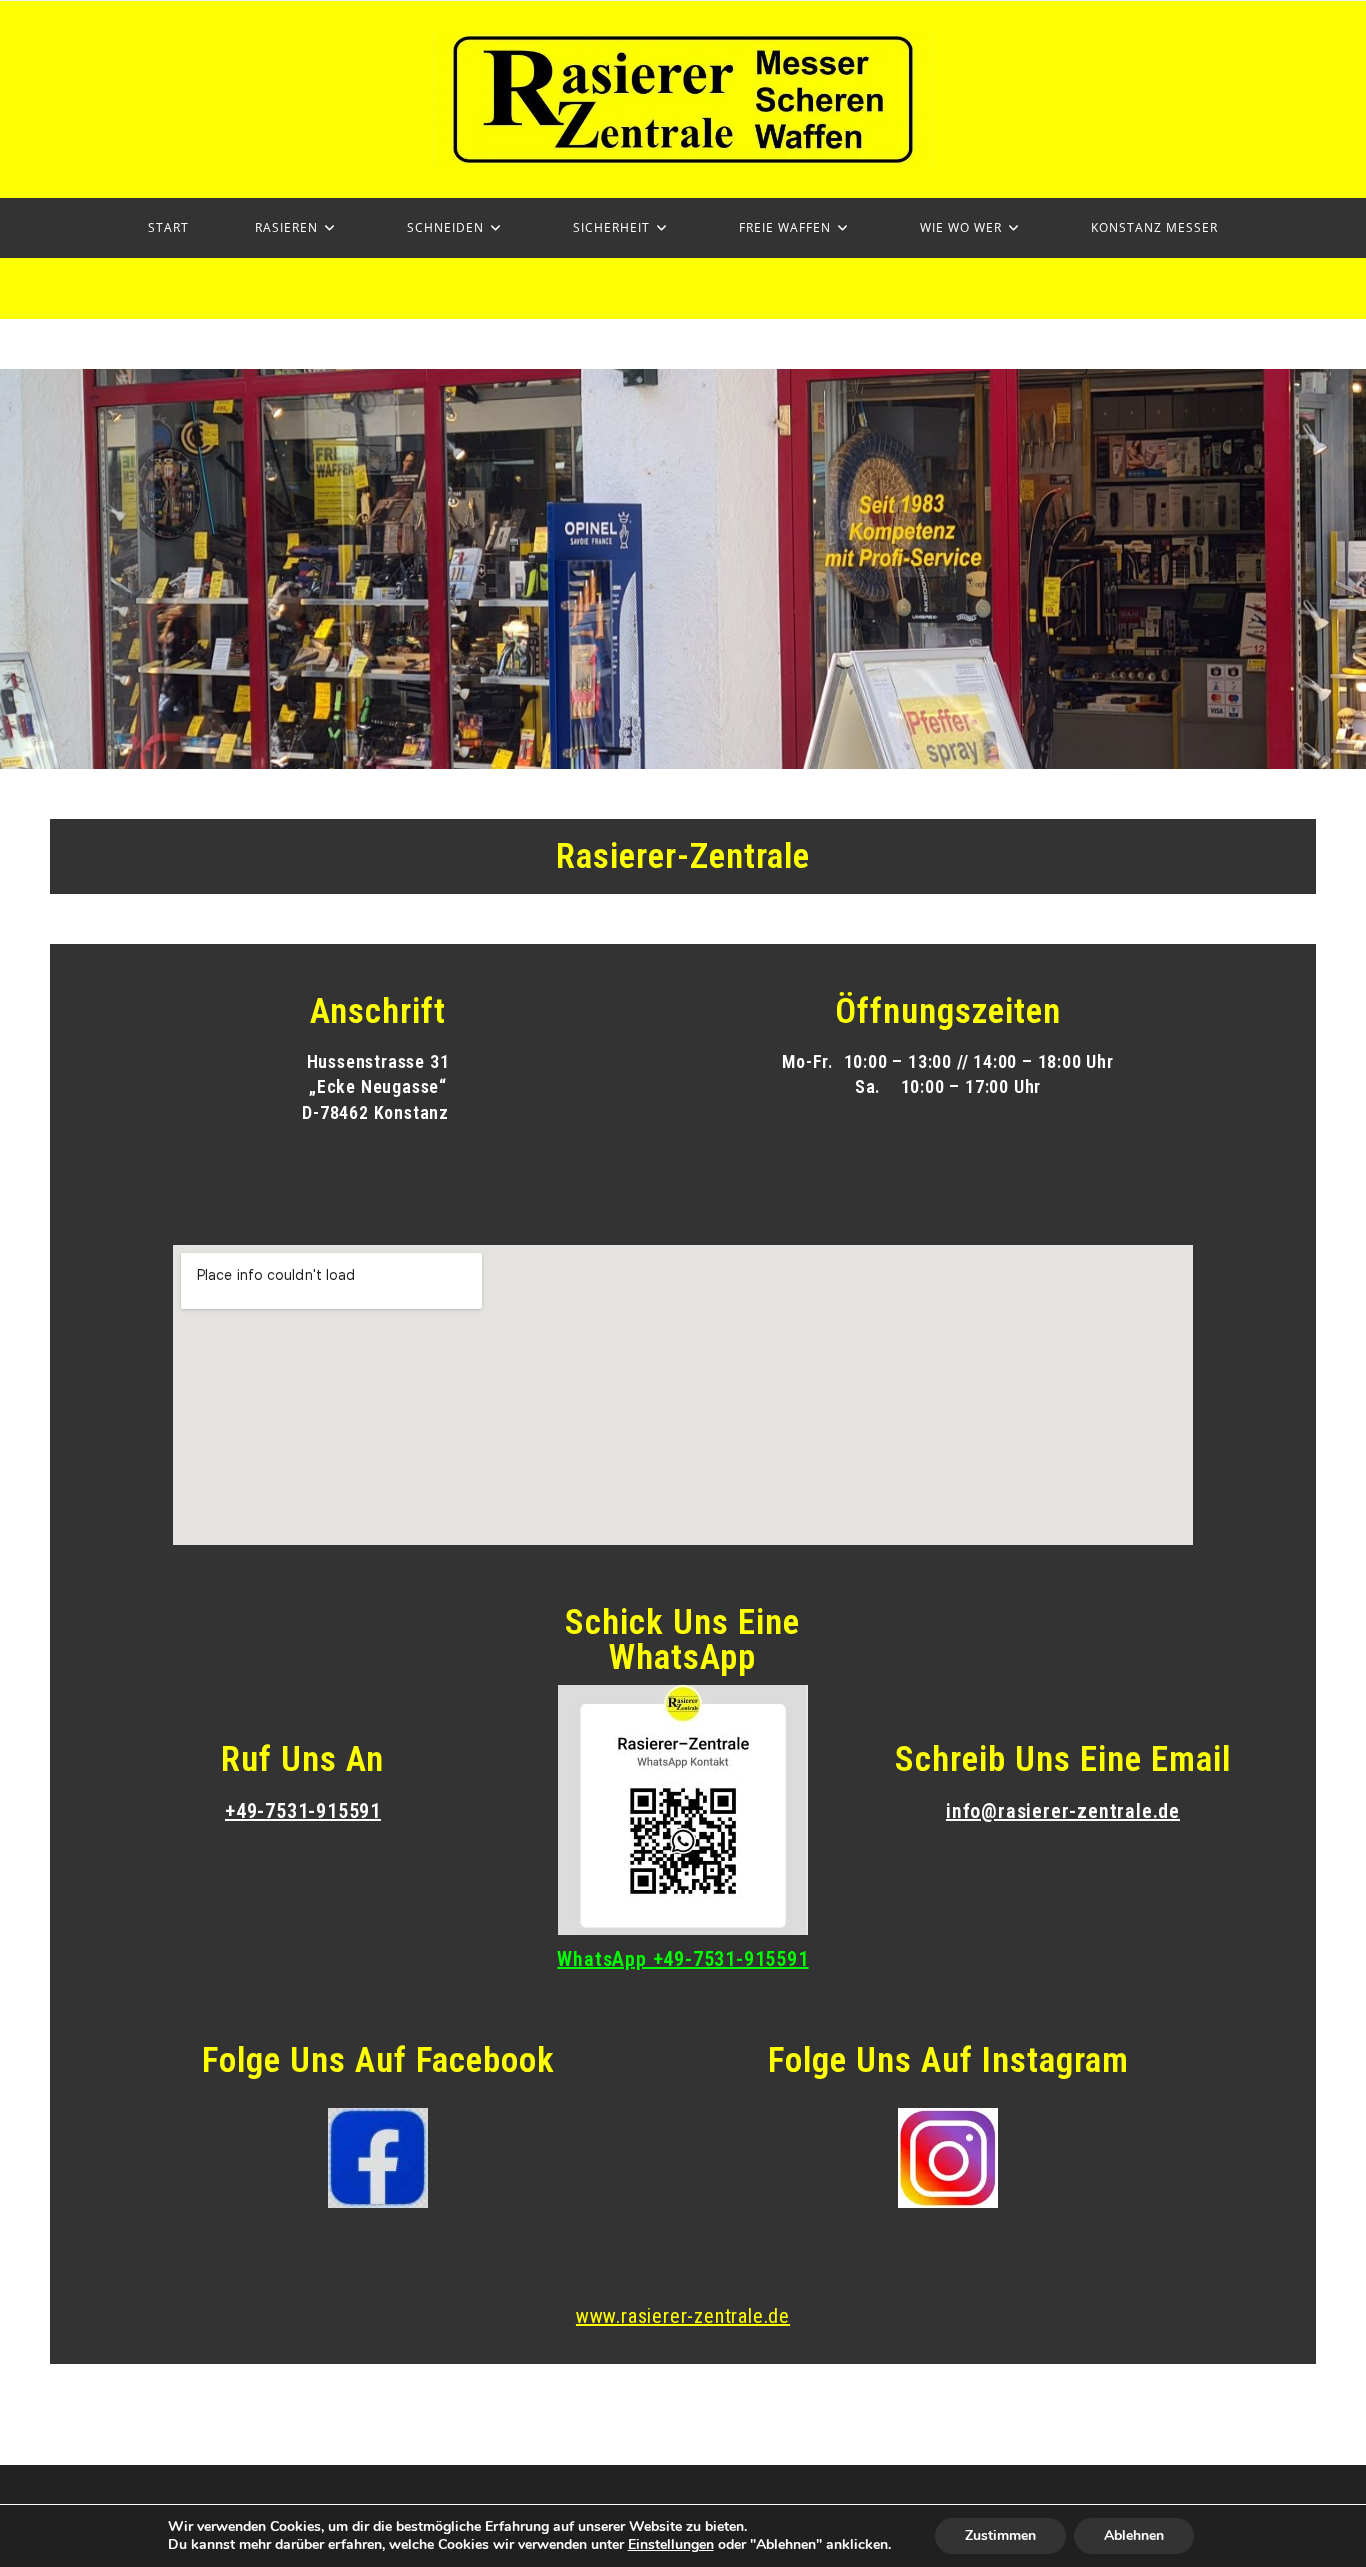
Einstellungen (671, 2545)
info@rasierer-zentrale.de (1063, 1811)
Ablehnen (1134, 2535)
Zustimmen (1000, 2535)
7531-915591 (323, 1811)
